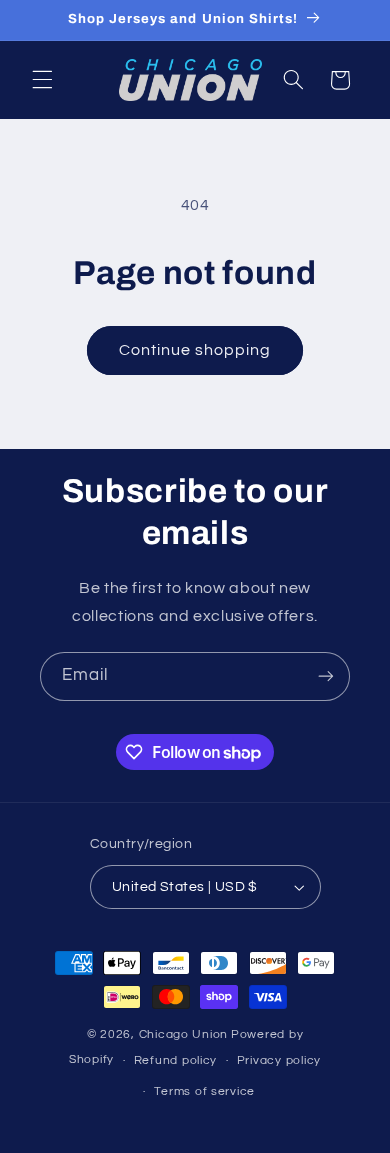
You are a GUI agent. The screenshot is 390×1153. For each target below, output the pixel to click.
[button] (42, 80)
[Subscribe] (326, 676)
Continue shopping (195, 350)
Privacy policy (279, 1060)
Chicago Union (184, 1034)
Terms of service (204, 1091)
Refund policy (176, 1060)
